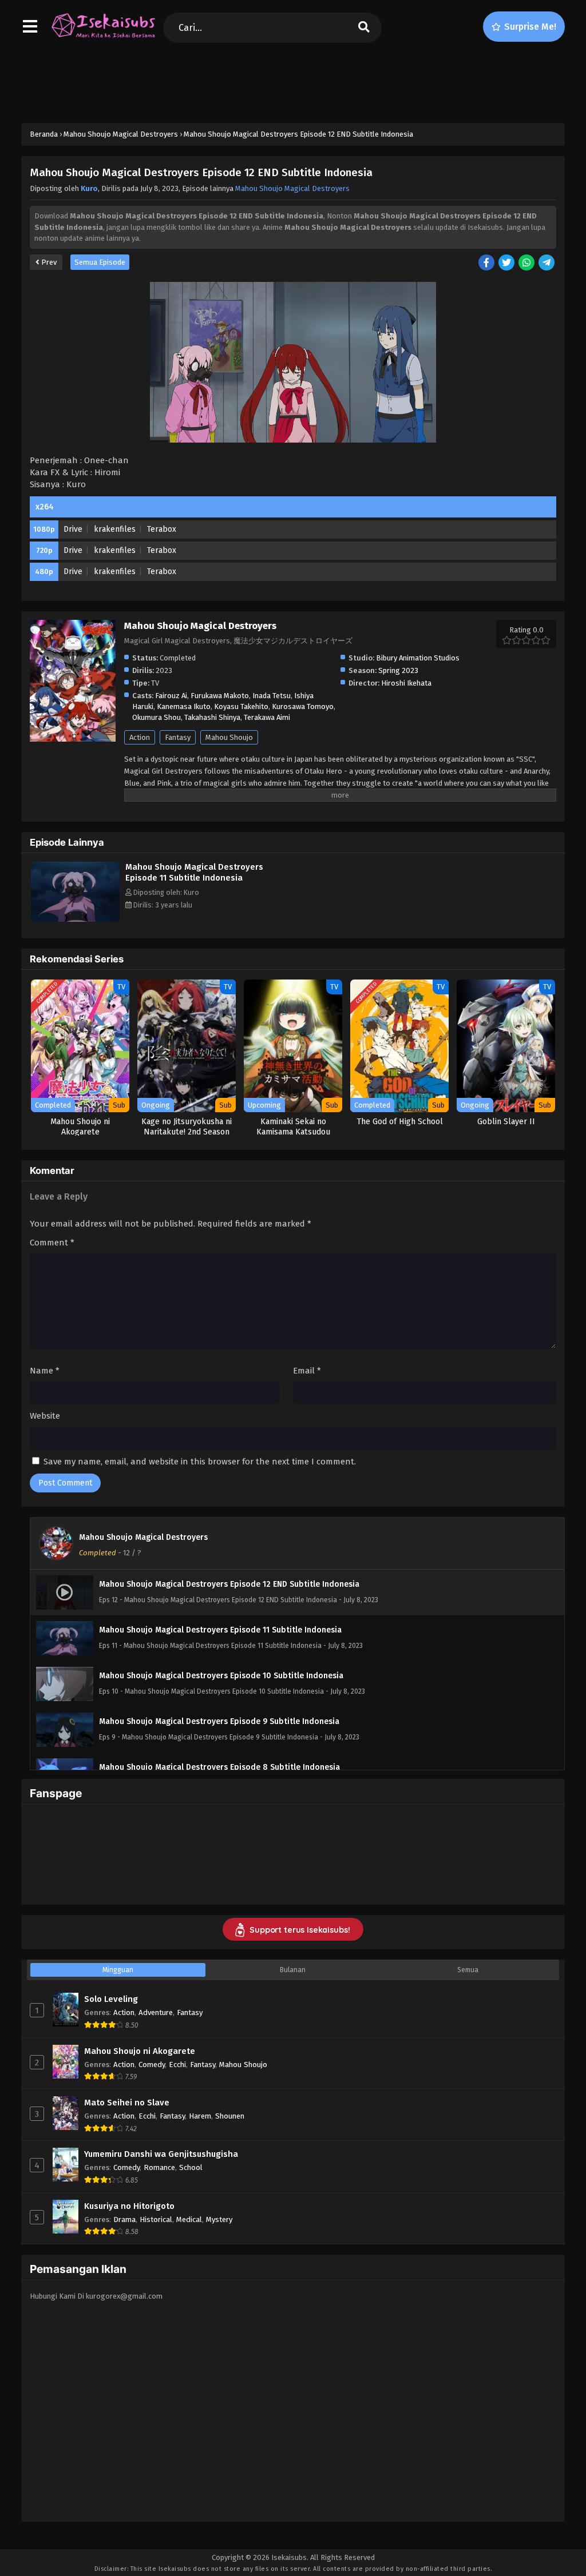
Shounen (230, 2116)
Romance (159, 2167)
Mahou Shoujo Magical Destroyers (292, 188)
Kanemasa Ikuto (184, 706)
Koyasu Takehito (241, 706)
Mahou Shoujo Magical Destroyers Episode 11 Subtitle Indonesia (194, 872)
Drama (124, 2219)
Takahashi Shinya (212, 717)
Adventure (156, 2012)
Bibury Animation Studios (418, 658)
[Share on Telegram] (547, 263)
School (191, 2167)
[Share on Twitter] (507, 263)
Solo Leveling (111, 1999)
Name (45, 1371)
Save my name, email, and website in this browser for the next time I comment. (200, 1462)
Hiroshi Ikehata (406, 683)
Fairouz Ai (171, 696)
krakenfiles (115, 529)
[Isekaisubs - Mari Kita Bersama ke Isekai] (103, 37)
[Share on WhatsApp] (527, 263)
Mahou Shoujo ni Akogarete (140, 2051)
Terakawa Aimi (267, 717)
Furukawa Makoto (220, 696)
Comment (52, 1243)
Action (140, 737)
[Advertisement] (293, 81)
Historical (156, 2219)
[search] (364, 28)
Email (307, 1371)
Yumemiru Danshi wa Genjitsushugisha (161, 2154)
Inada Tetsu (272, 696)
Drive (73, 529)
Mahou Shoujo (229, 737)
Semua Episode (100, 262)
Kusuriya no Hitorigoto (129, 2206)
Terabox (162, 529)
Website (45, 1416)
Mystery (219, 2219)
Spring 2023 (398, 670)
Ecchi (177, 2065)
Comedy (152, 2065)
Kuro (89, 188)
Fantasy (178, 737)
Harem (200, 2116)
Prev (48, 262)
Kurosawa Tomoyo (303, 706)
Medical (189, 2219)
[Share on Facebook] (487, 263)
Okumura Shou (157, 717)
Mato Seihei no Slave (127, 2103)
